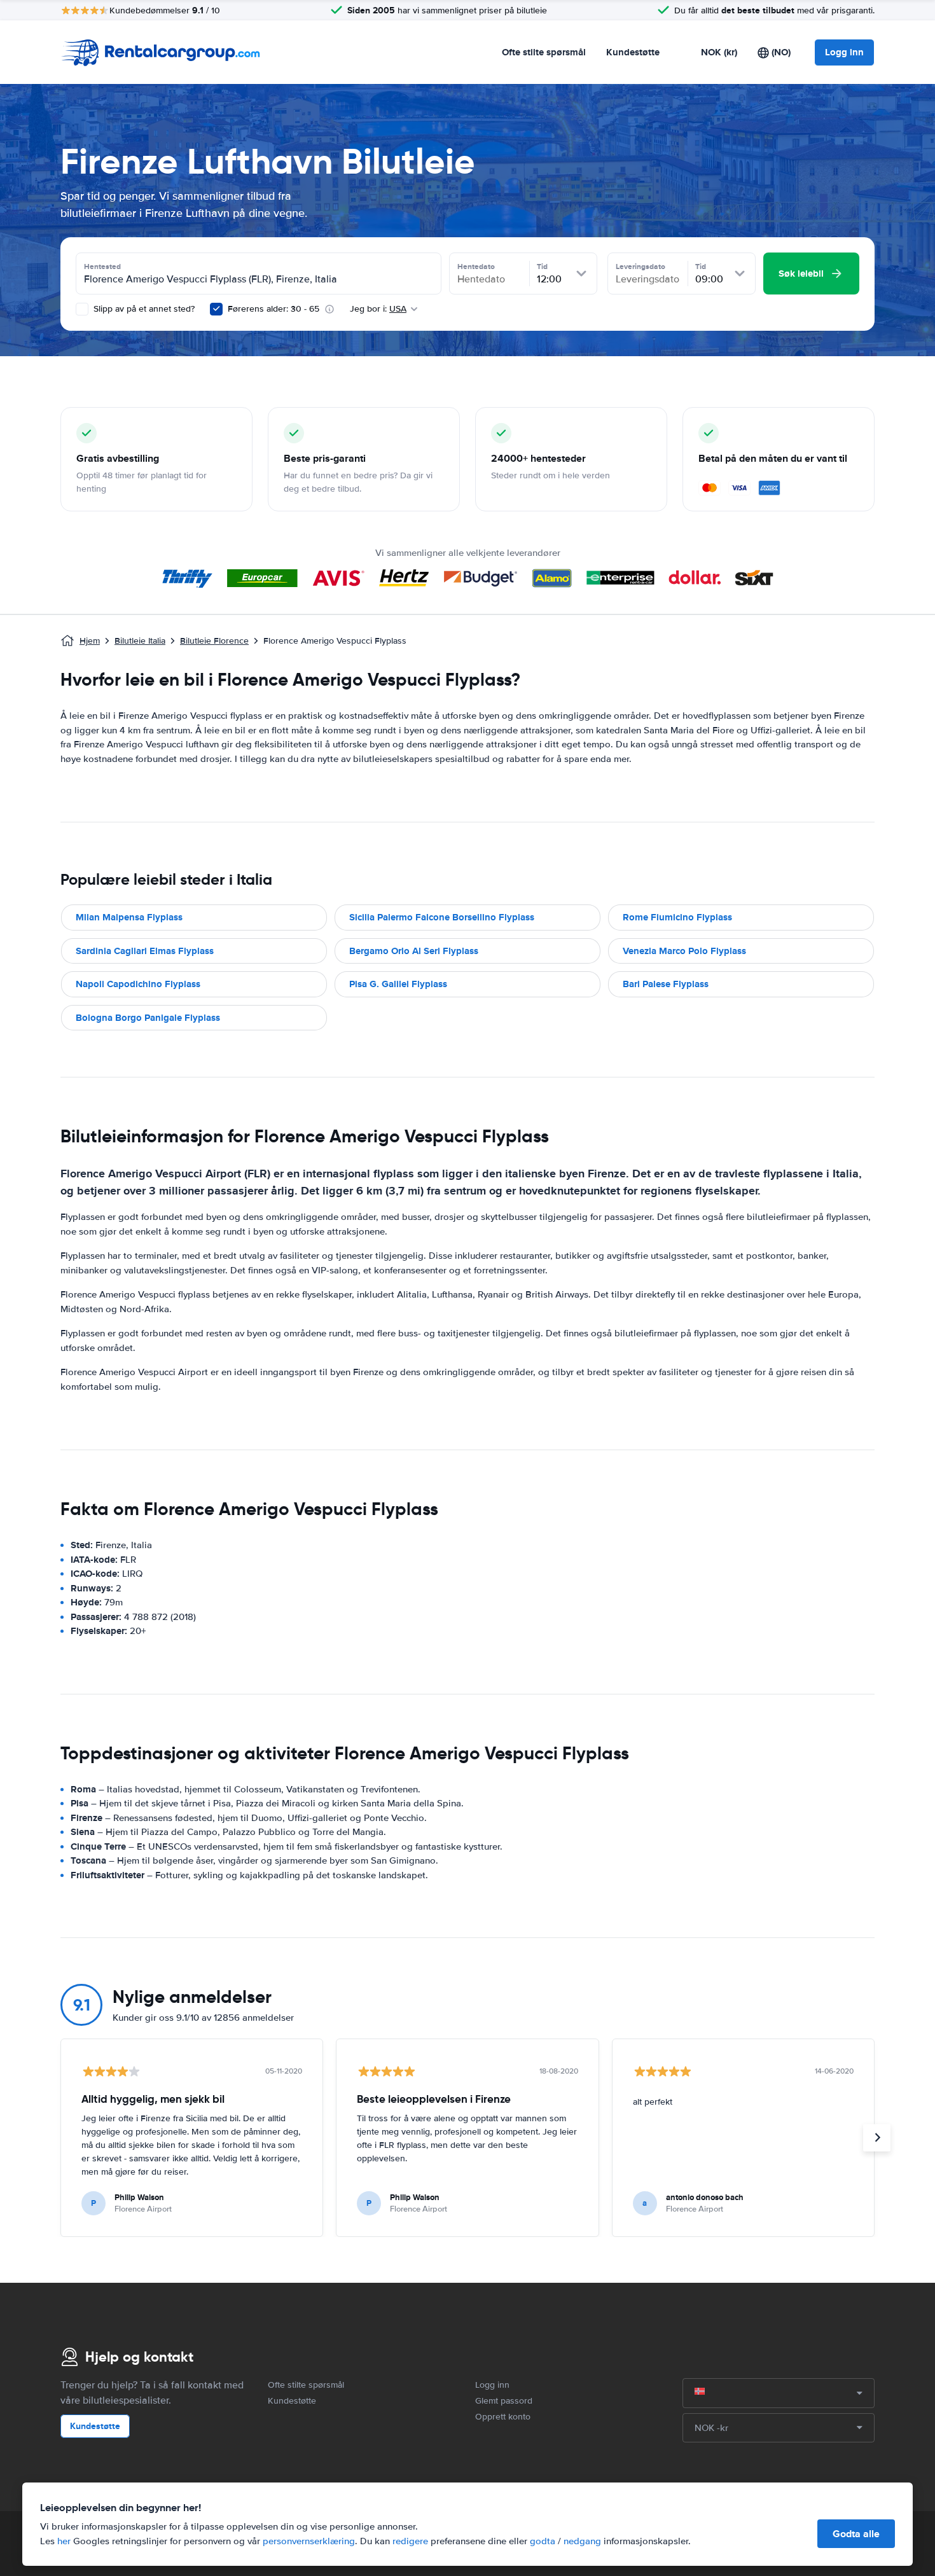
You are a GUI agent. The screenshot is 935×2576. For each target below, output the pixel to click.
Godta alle (856, 2534)
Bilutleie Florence (214, 641)
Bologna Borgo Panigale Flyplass (148, 1018)
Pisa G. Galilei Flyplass (398, 984)
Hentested (102, 267)
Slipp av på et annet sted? (143, 309)
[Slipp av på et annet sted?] (82, 309)
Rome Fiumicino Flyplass (677, 917)
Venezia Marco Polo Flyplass (684, 951)
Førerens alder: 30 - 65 (274, 309)
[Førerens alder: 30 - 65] (216, 309)
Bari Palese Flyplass (666, 984)
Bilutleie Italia (140, 641)
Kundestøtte (633, 52)
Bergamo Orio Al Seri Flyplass (414, 951)
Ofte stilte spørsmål (544, 52)
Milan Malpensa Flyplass (129, 917)
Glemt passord (504, 2401)
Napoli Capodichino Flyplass (138, 984)
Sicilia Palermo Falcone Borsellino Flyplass (442, 917)
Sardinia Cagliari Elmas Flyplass (145, 951)
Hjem (90, 641)
